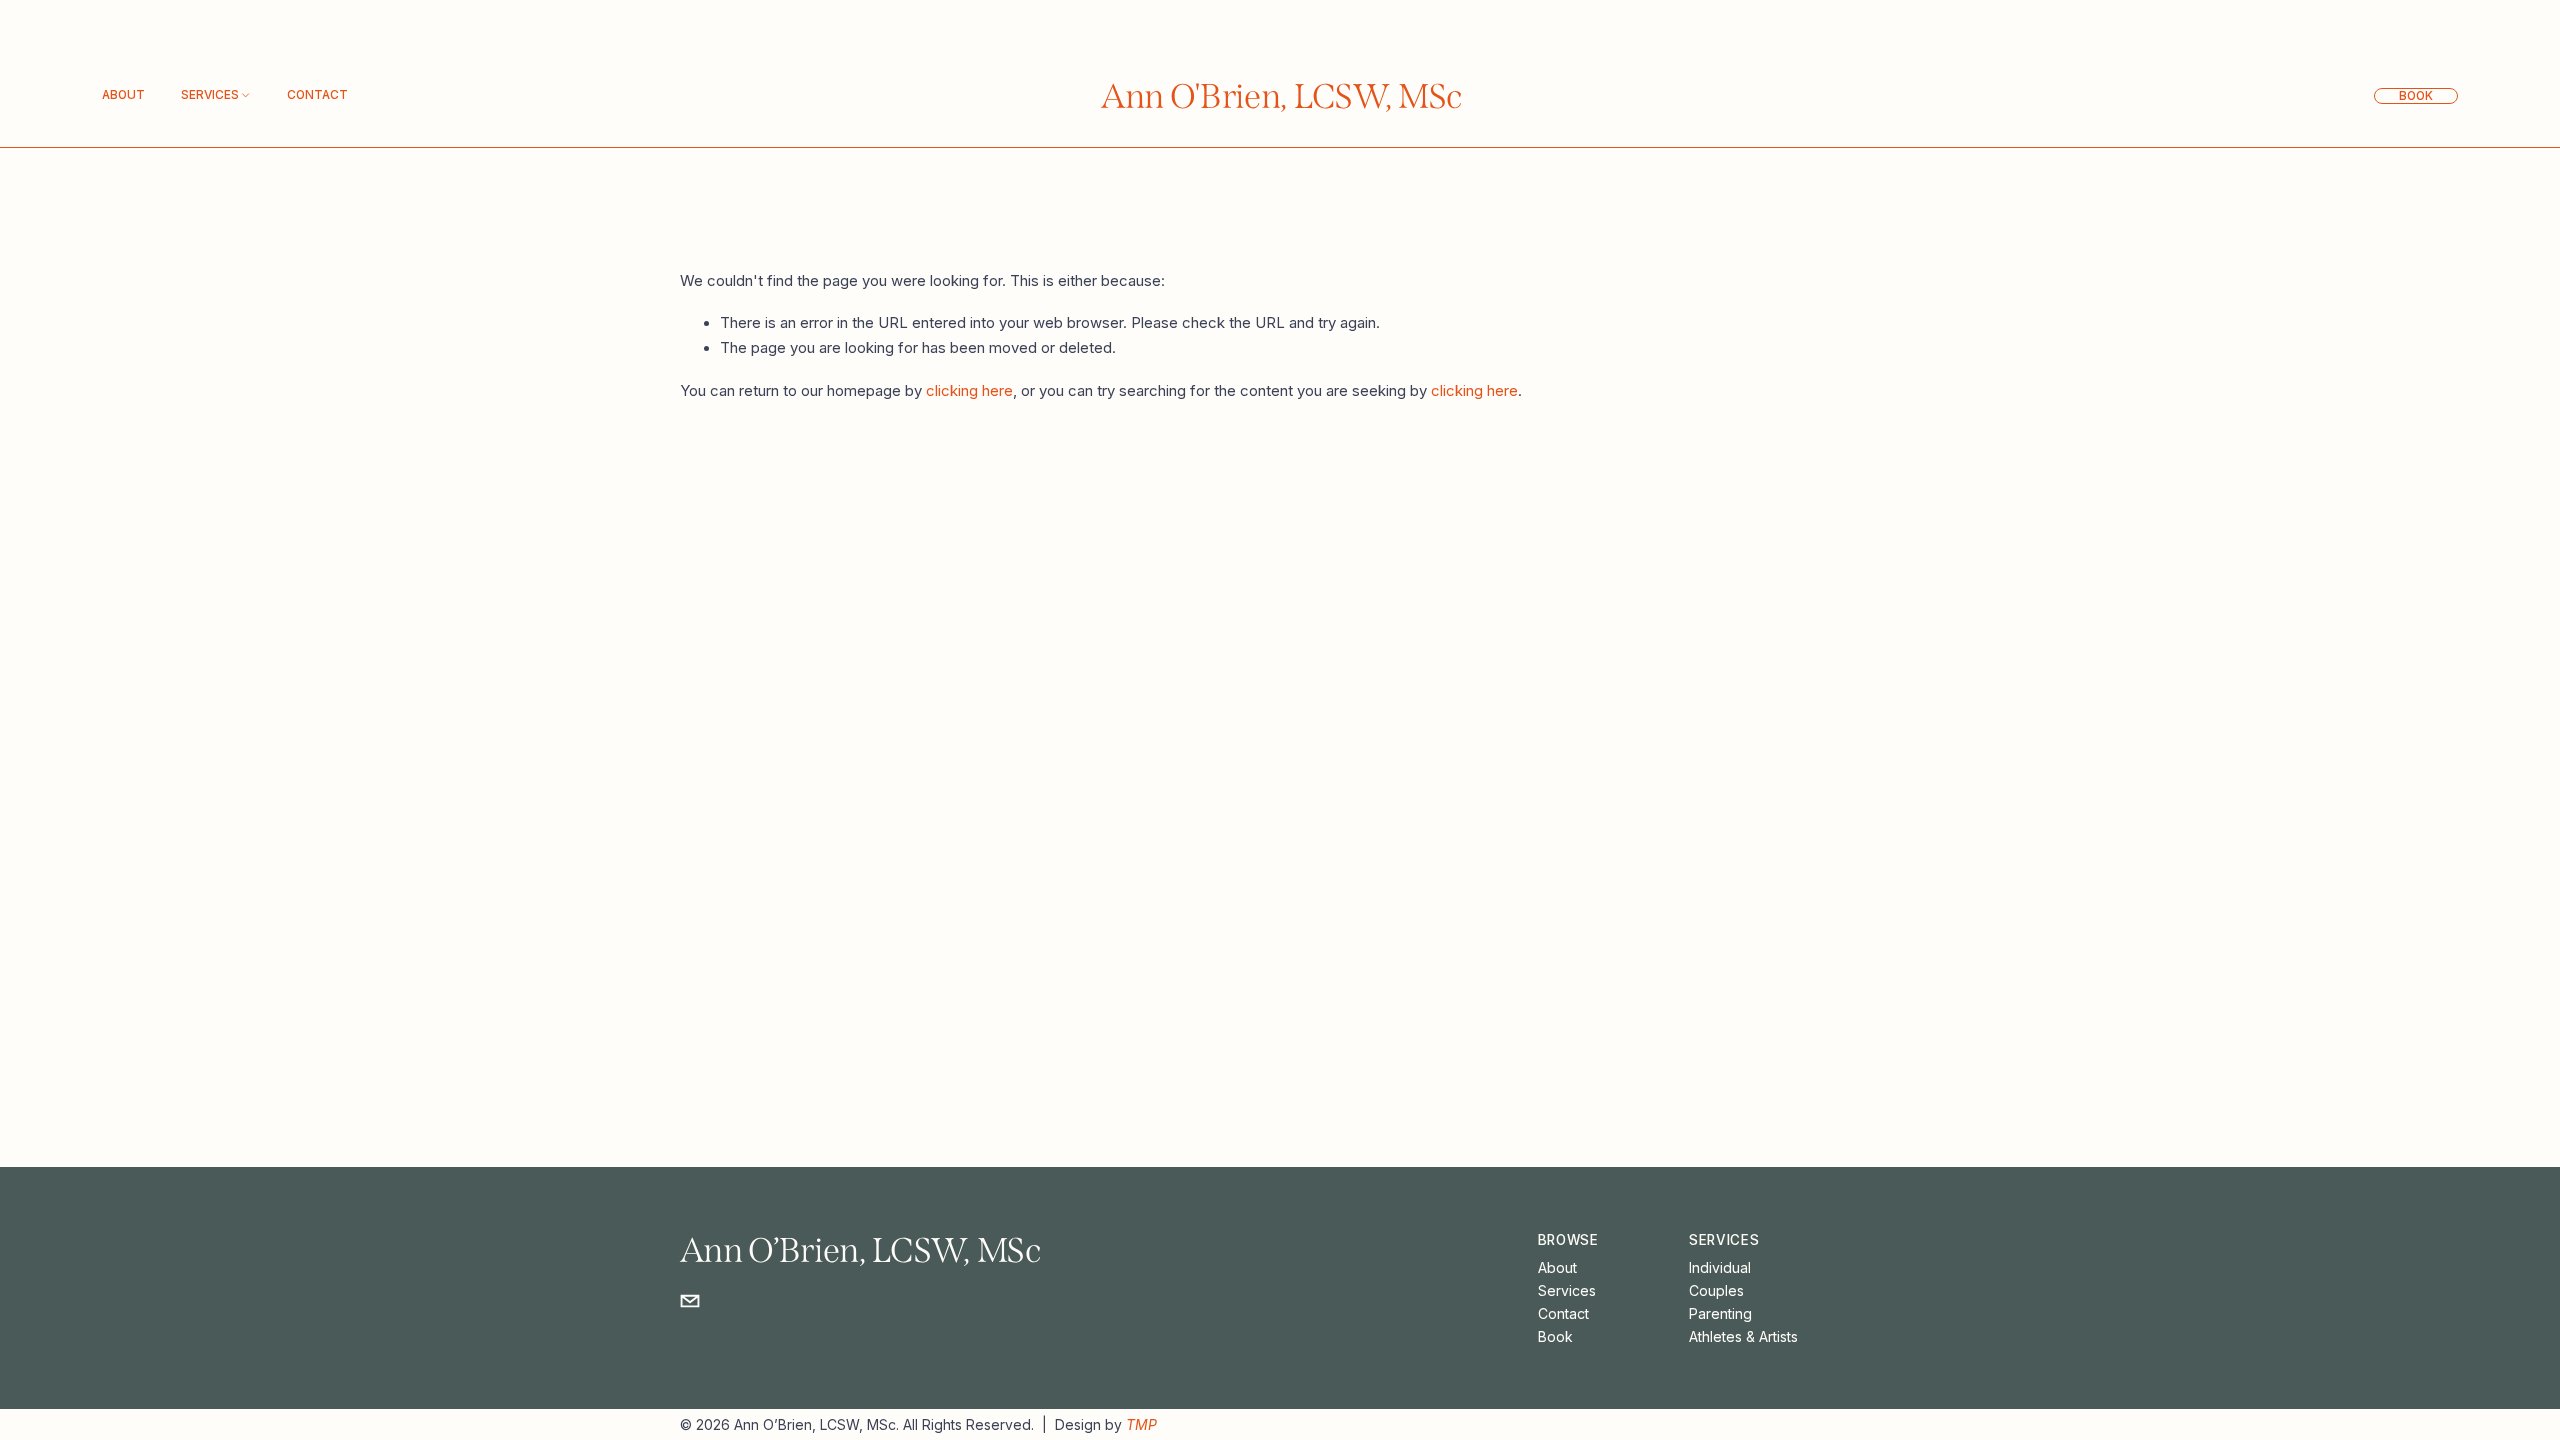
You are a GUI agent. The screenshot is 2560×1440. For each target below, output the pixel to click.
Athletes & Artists (1743, 1336)
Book (2416, 96)
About (123, 95)
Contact (317, 95)
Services (1567, 1290)
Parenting (1720, 1313)
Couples (1716, 1290)
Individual (1720, 1267)
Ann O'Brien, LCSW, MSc (1281, 96)
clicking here (969, 391)
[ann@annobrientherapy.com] (690, 1301)
